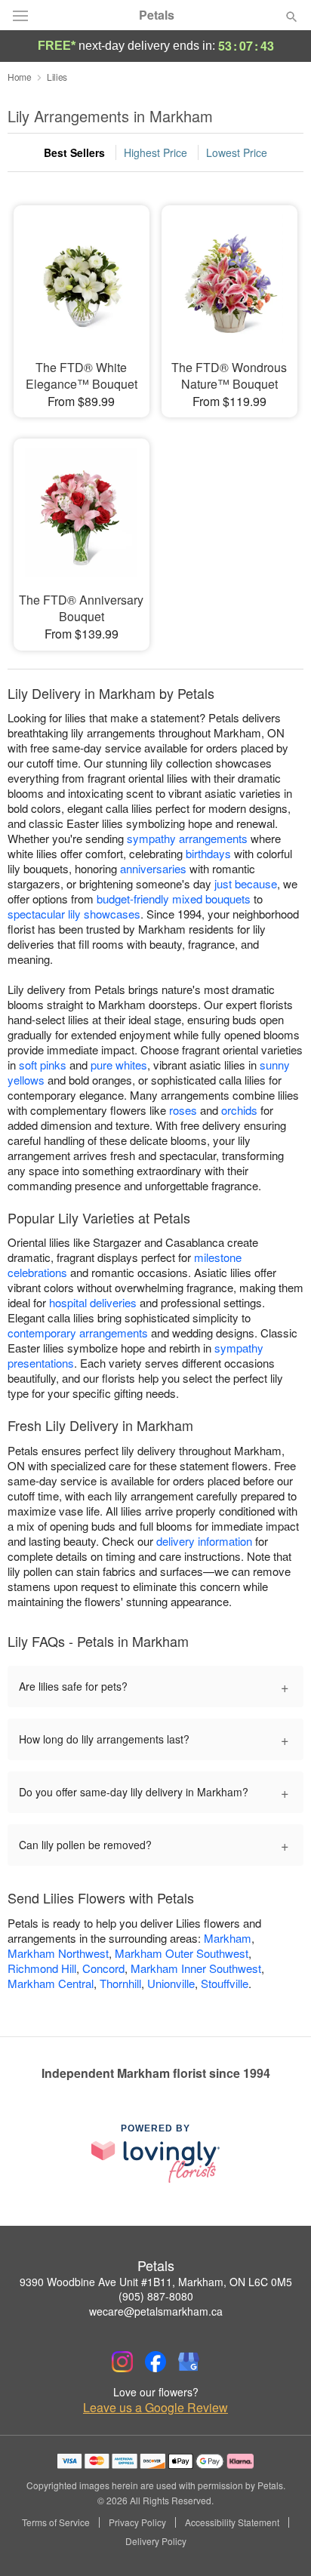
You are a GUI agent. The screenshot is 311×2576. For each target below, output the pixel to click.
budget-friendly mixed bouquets (174, 899)
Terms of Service (56, 2522)
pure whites (119, 1065)
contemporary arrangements (78, 1333)
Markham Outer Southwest (182, 1953)
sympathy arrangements (187, 838)
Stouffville (225, 1983)
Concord (103, 1968)
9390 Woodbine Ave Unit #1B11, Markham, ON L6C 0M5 (156, 2282)
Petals (157, 15)
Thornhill (120, 1983)
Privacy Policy (137, 2522)
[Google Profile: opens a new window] (189, 2362)
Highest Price (155, 152)
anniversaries (153, 868)
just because (246, 883)
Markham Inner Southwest (196, 1968)
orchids (239, 1110)
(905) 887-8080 (156, 2296)
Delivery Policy (156, 2541)
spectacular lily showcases (74, 914)
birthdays (208, 853)
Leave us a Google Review (155, 2408)
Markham (228, 1938)
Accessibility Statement (232, 2522)
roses (183, 1110)
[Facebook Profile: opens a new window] (155, 2362)
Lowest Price (237, 152)
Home (20, 77)
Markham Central (51, 1983)
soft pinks (43, 1065)
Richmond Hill (42, 1968)
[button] (279, 2542)
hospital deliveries (93, 1302)
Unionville (171, 1983)
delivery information (204, 1541)
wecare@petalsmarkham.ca (156, 2311)
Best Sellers (74, 152)
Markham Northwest (58, 1953)
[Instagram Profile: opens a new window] (122, 2362)
